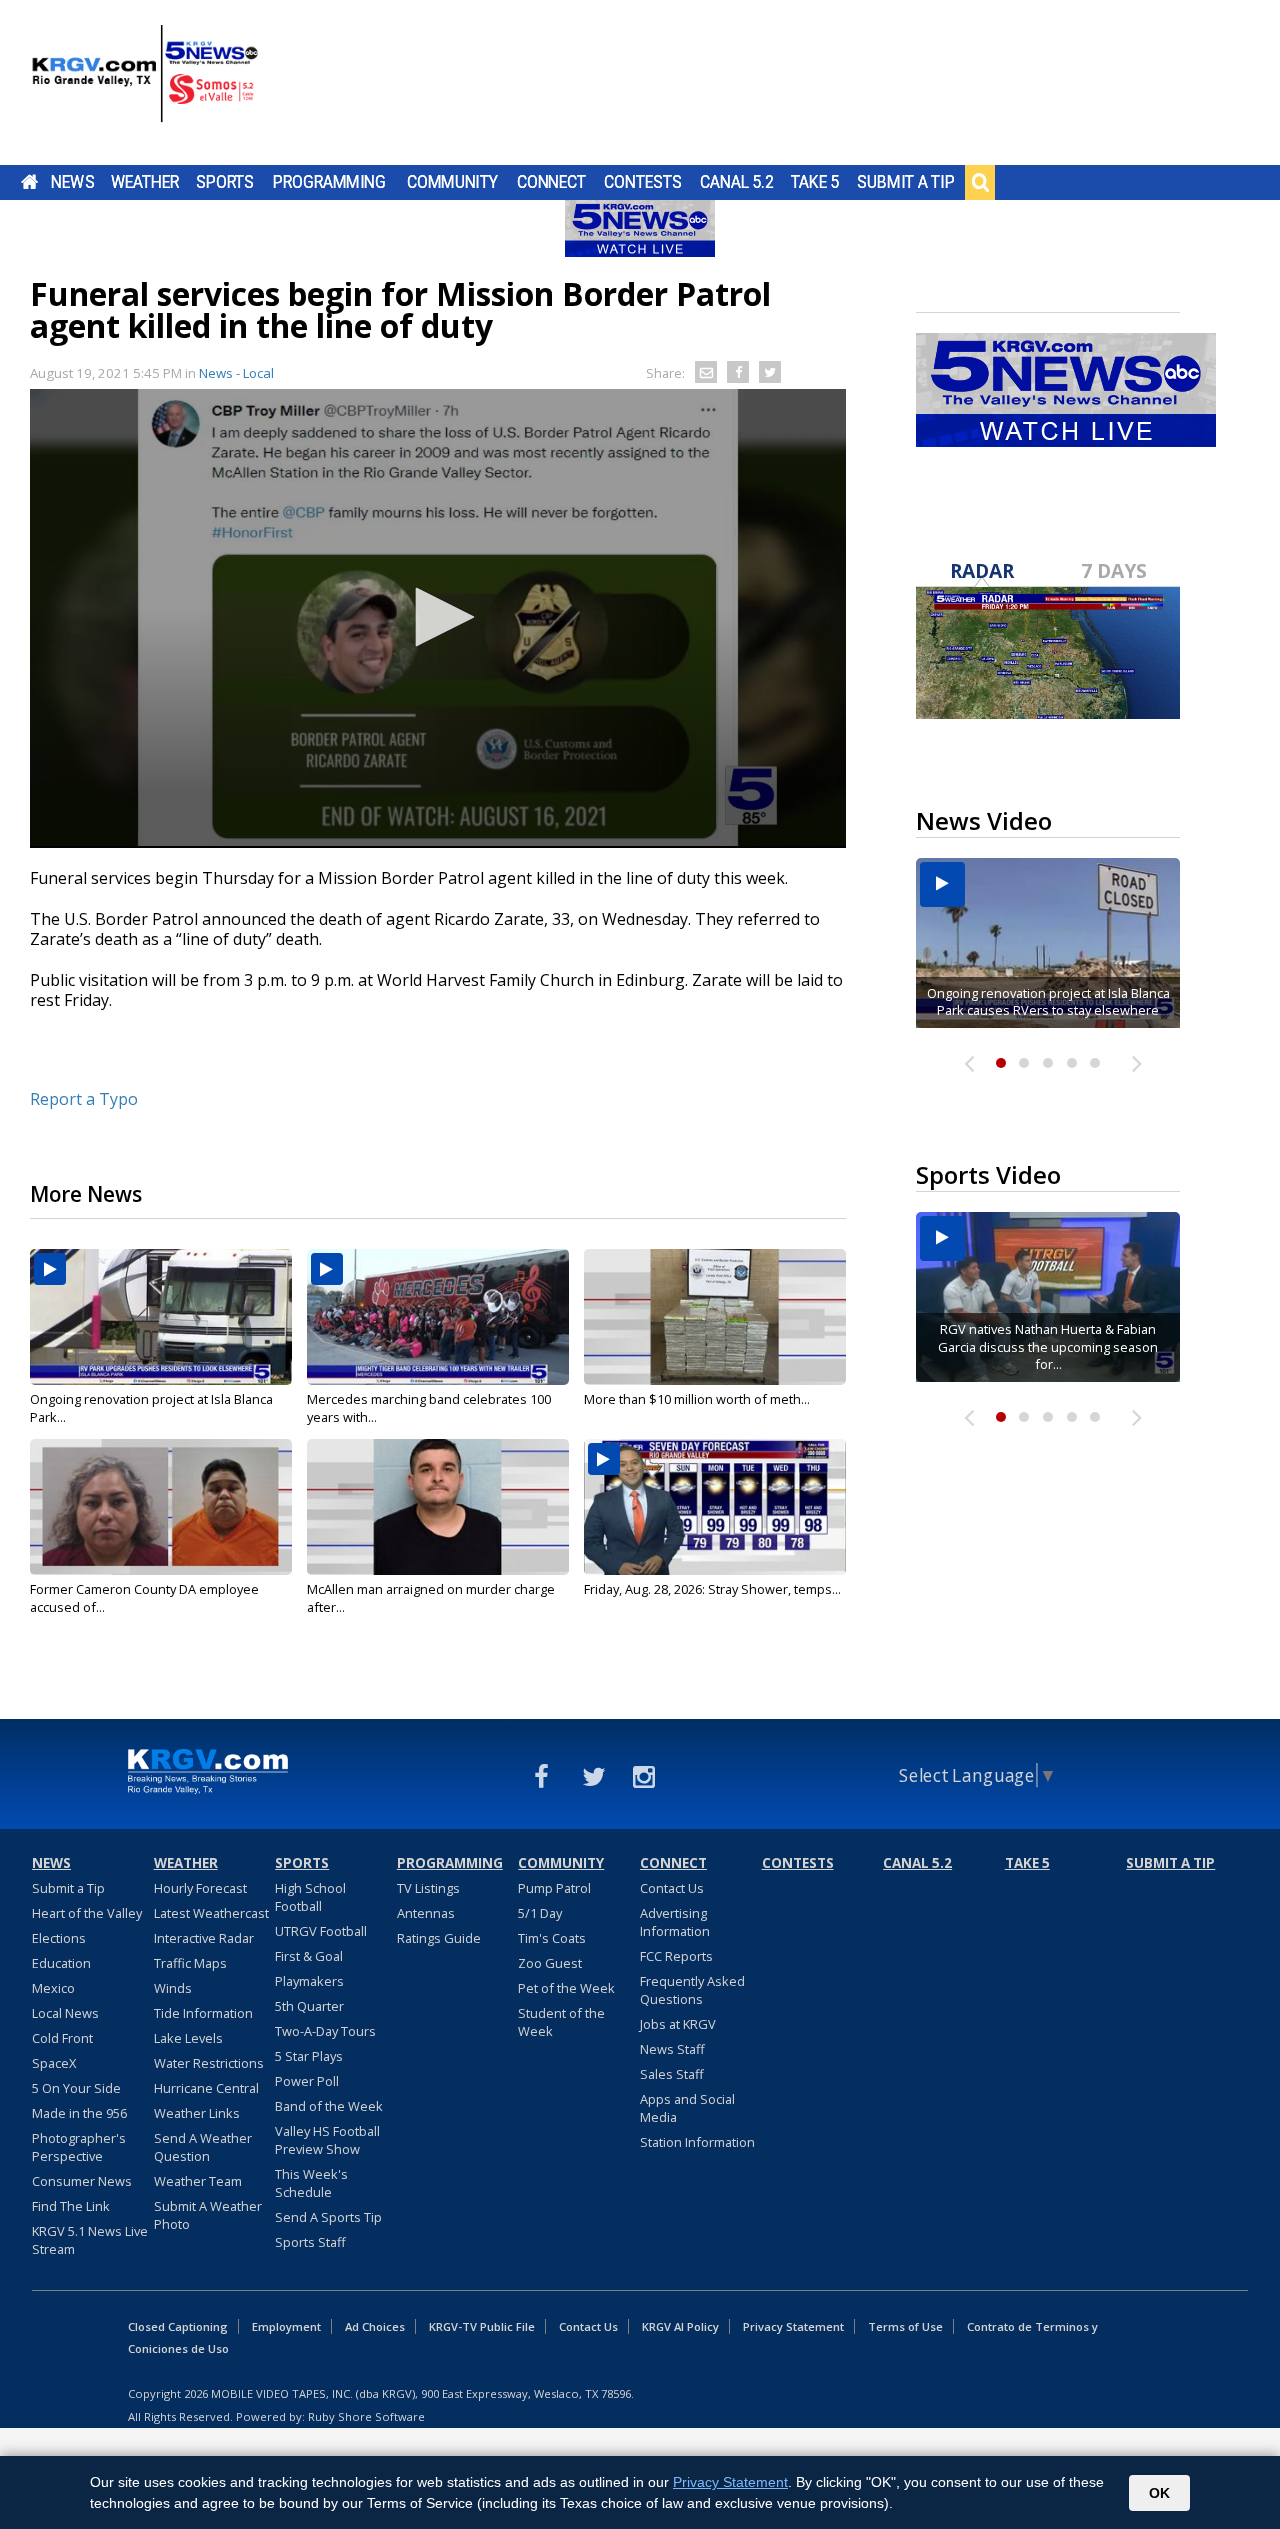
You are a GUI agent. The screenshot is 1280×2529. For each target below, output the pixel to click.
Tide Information (203, 2013)
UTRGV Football (321, 1931)
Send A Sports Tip (328, 2217)
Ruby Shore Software (366, 2416)
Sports (225, 182)
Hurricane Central (206, 2088)
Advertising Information (675, 1922)
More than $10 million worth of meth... (697, 1399)
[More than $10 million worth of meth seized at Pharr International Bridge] (715, 1317)
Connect (551, 182)
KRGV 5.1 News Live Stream (90, 2240)
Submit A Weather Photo (208, 2215)
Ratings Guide (439, 1938)
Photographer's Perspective (79, 2147)
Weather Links (197, 2113)
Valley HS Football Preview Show (327, 2140)
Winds (173, 1988)
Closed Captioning (178, 2326)
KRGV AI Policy (680, 2326)
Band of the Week (329, 2106)
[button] (438, 617)
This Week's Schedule (311, 2183)
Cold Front (62, 2038)
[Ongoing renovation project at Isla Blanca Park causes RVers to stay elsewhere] (161, 1317)
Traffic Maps (190, 1963)
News (72, 182)
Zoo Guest (550, 1963)
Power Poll (307, 2081)
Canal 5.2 (737, 182)
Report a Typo (84, 1099)
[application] (438, 618)
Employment (286, 2326)
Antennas (426, 1913)
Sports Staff (310, 2242)
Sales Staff (672, 2074)
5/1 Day (540, 1913)
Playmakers (309, 1981)
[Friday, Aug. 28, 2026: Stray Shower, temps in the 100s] (715, 1507)
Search (980, 182)
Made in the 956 (79, 2113)
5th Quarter (309, 2006)
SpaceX (54, 2063)
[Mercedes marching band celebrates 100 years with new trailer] (438, 1317)
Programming (329, 182)
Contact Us (672, 1888)
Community (452, 182)
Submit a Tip (905, 182)
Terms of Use (905, 2326)
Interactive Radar (204, 1938)
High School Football (310, 1897)
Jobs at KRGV (678, 2024)
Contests (642, 182)
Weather (145, 182)
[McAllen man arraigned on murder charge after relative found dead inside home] (438, 1507)
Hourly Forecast (200, 1888)
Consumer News (82, 2181)
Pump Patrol (554, 1888)
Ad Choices (375, 2326)
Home (29, 182)
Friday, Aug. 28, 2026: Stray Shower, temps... (712, 1589)
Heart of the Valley (87, 1913)
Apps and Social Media (687, 2108)
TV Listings (428, 1888)
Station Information (697, 2142)
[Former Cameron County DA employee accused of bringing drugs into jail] (161, 1507)
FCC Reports (676, 1956)
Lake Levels (188, 2038)
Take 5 (815, 182)
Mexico (53, 1988)
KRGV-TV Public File (482, 2326)
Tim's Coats (552, 1938)
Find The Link (71, 2206)
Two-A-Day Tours (325, 2031)
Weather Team (198, 2181)
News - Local (236, 373)
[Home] (145, 85)
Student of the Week (561, 2022)
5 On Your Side (76, 2088)
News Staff (672, 2049)
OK (1159, 2493)
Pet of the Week (566, 1988)
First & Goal (309, 1956)
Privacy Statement (793, 2326)
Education (61, 1963)
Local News (65, 2013)
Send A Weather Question (203, 2147)
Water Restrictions (209, 2063)
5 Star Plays (309, 2056)
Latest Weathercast (211, 1913)
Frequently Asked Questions (692, 1990)
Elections (59, 1938)
